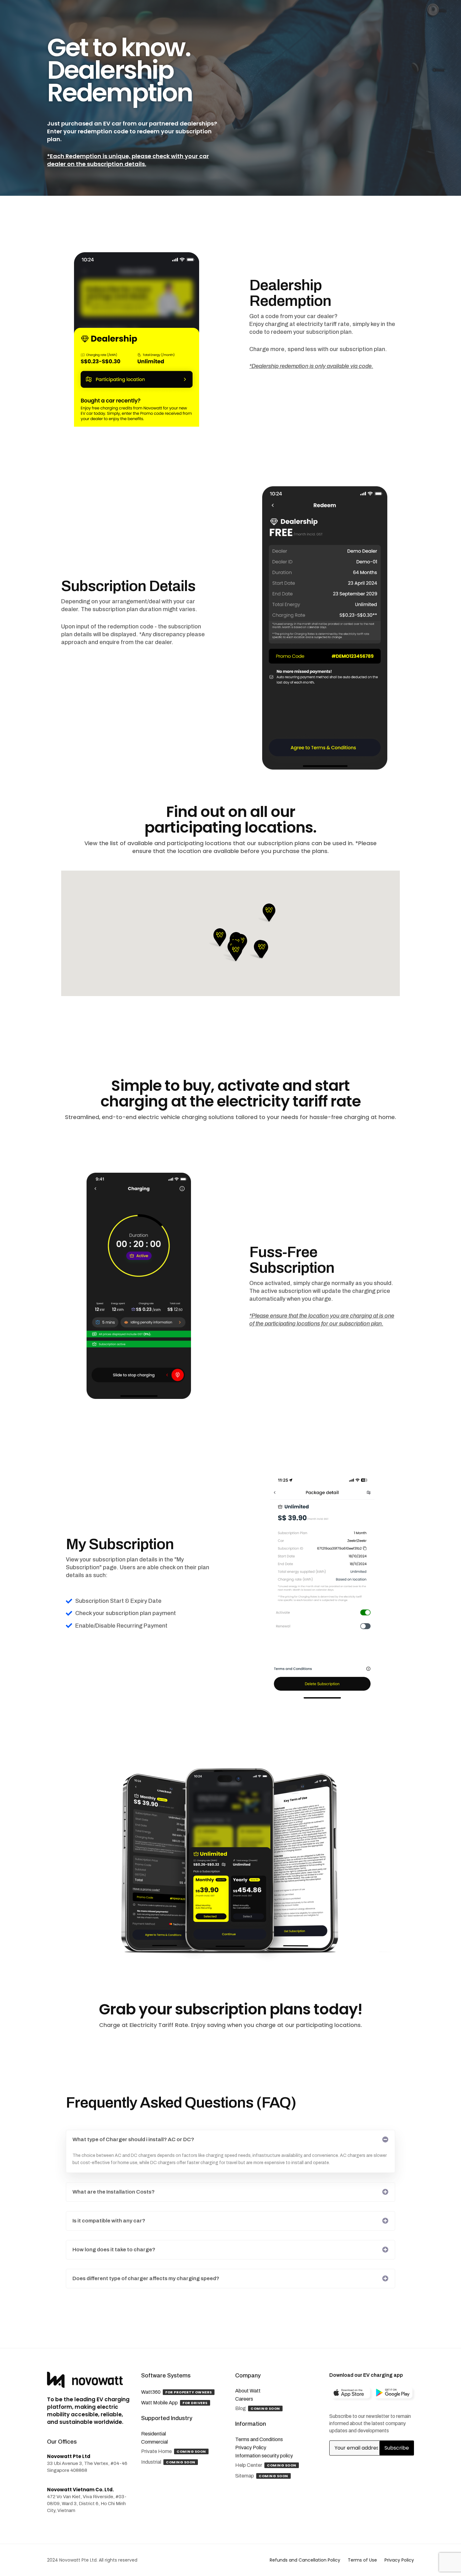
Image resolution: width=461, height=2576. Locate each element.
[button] (267, 913)
